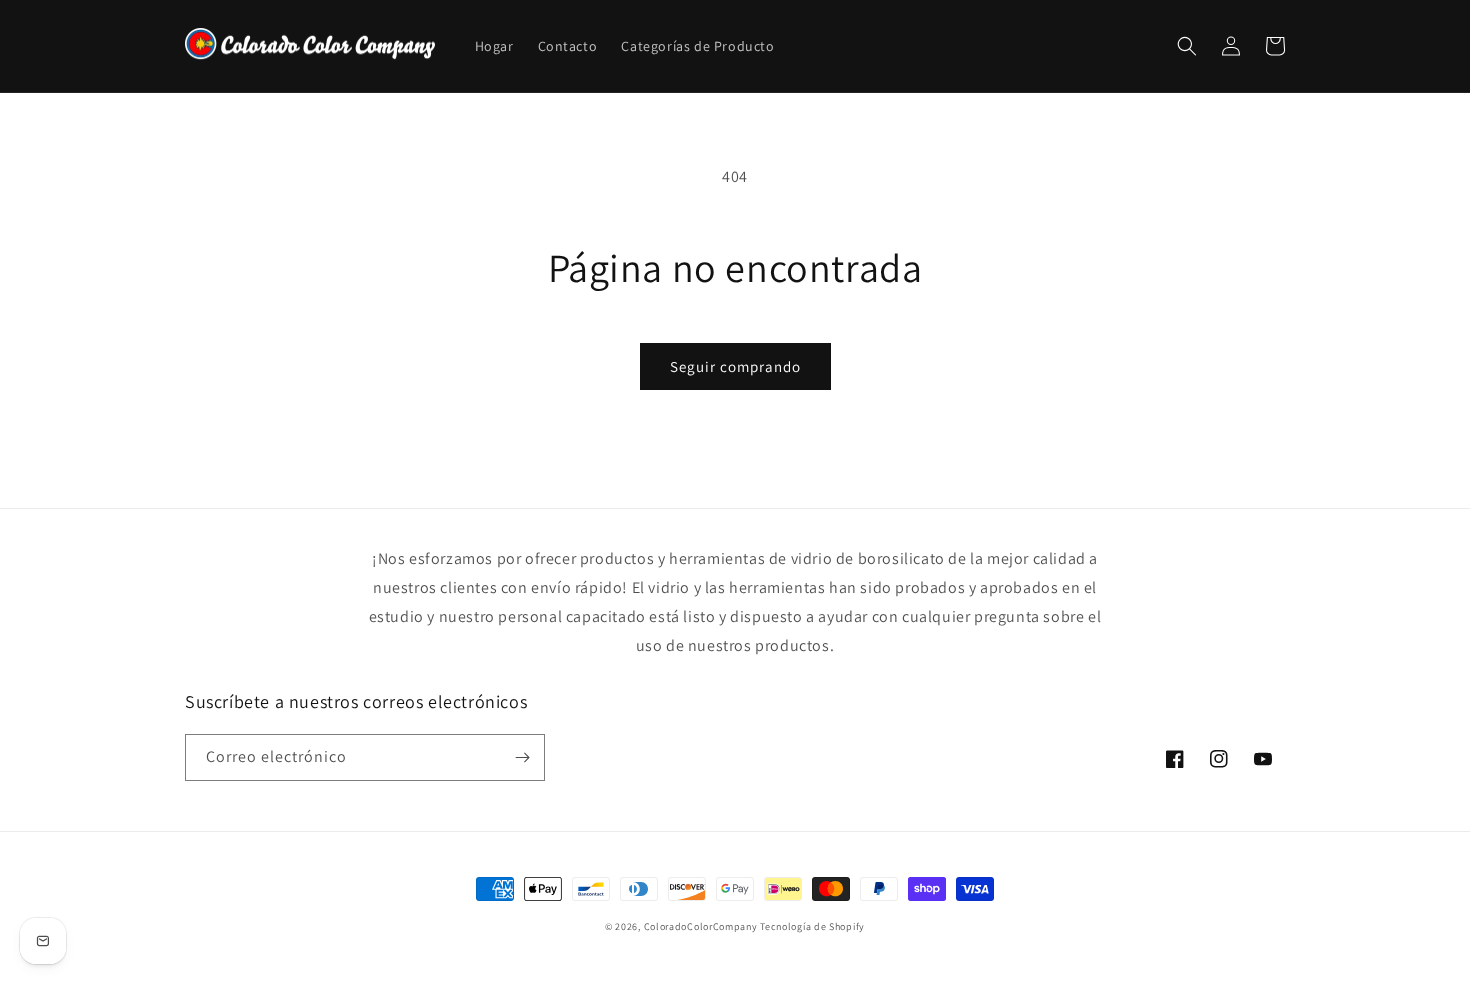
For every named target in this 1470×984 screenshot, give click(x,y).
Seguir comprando (735, 366)
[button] (1187, 46)
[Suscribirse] (522, 757)
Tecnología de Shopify (812, 926)
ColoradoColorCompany (701, 926)
